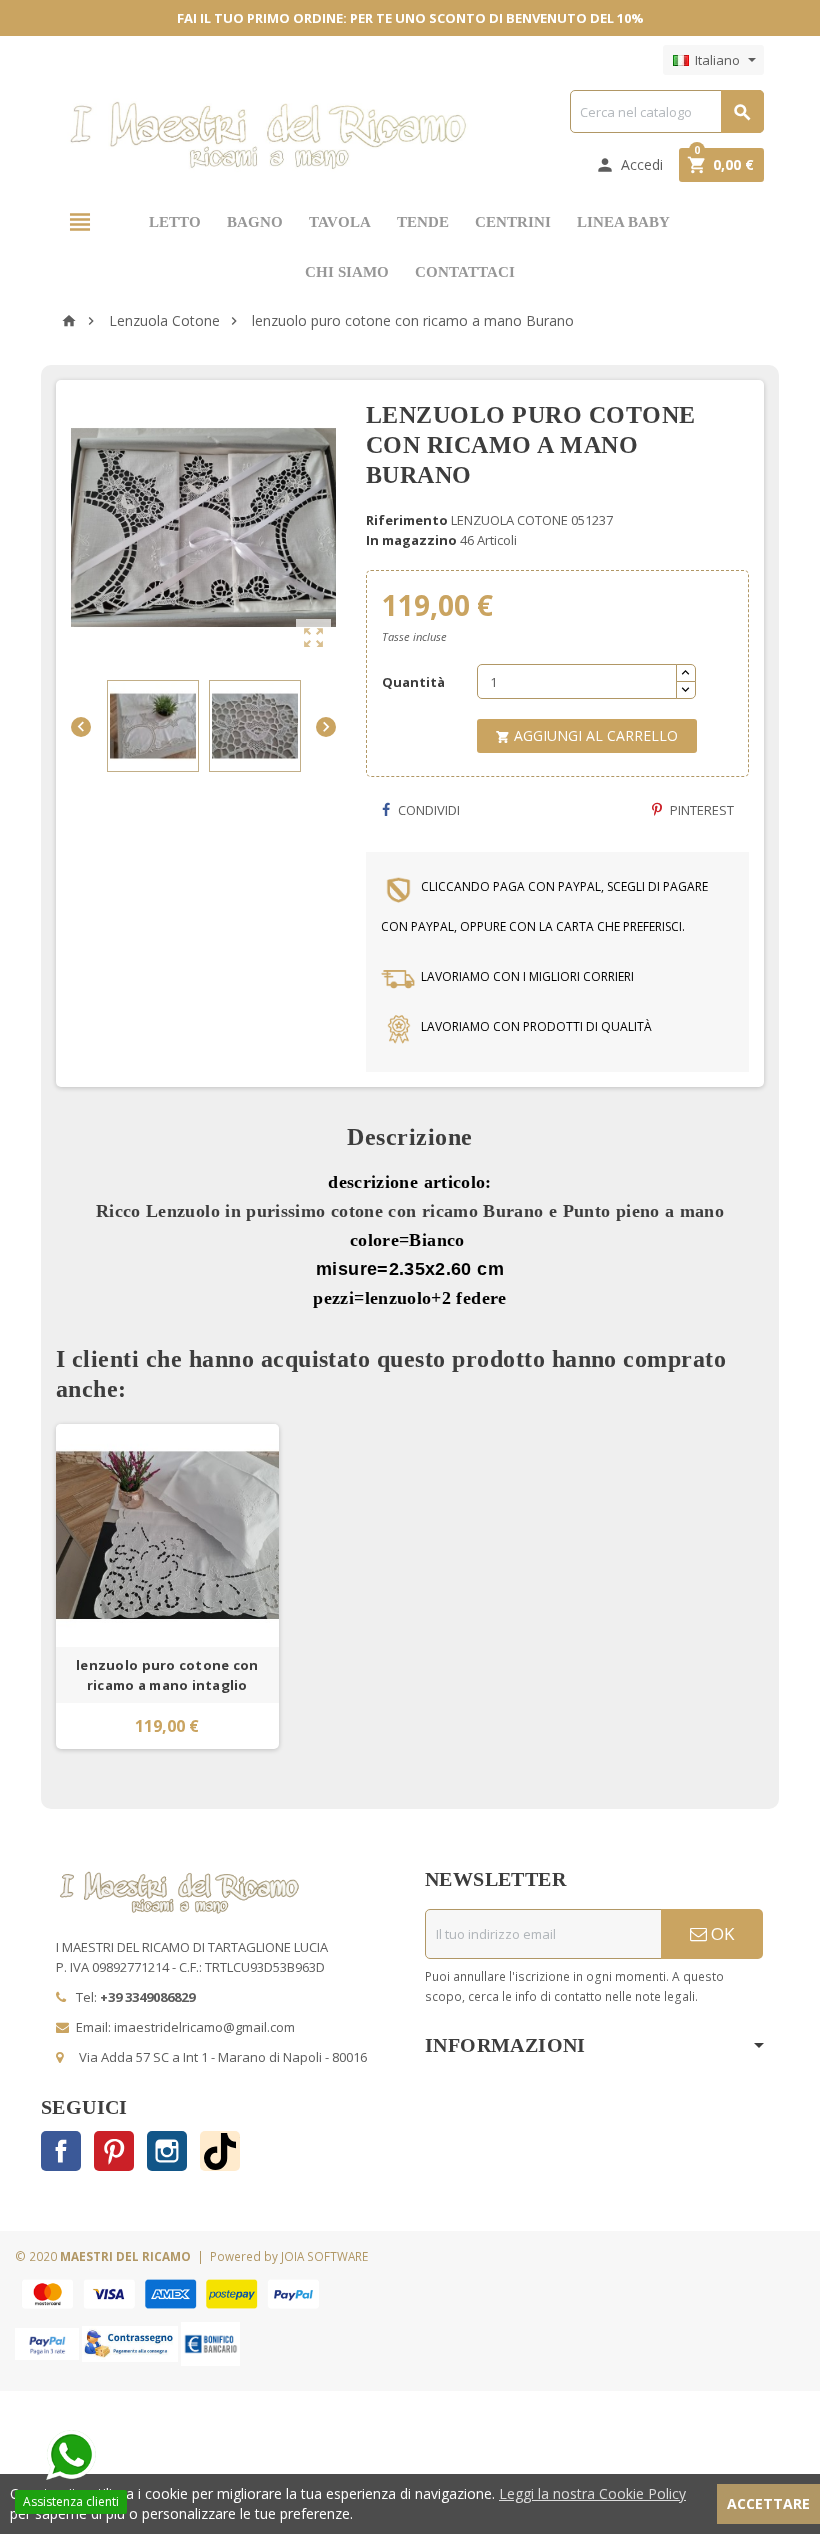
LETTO (175, 222)
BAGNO (255, 222)
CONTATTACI (465, 272)
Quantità (413, 682)
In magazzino (411, 540)
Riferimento (407, 520)
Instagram (167, 2151)
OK (720, 1933)
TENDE (423, 222)
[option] (167, 1586)
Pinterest (700, 810)
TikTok (220, 2151)
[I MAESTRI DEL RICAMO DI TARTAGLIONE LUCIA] (268, 135)
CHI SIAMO (347, 272)
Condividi (427, 810)
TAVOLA (340, 222)
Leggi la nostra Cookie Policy (592, 2493)
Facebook (61, 2151)
